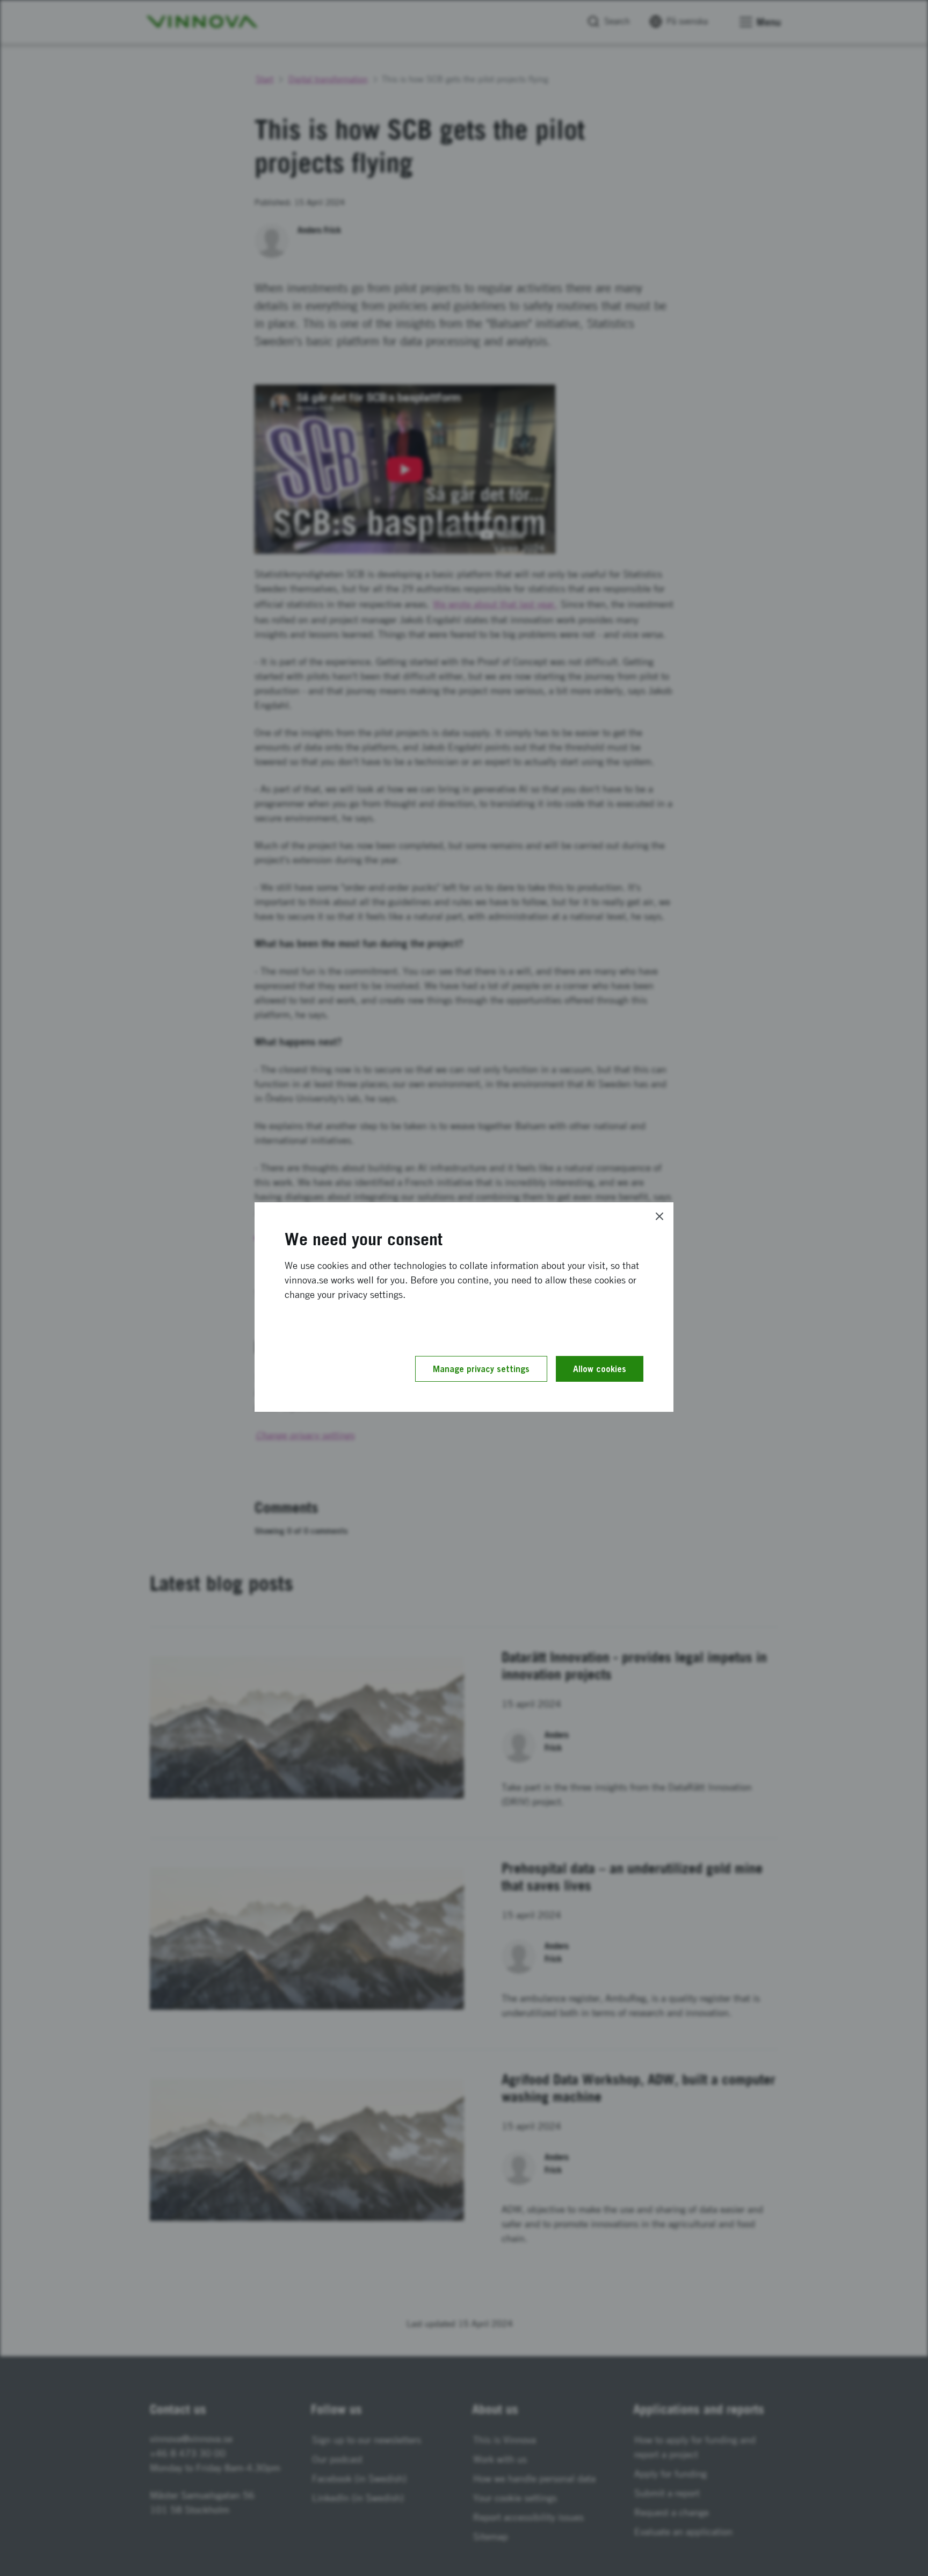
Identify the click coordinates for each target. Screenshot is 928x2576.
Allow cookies (600, 1369)
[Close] (659, 1216)
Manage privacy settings (481, 1369)
